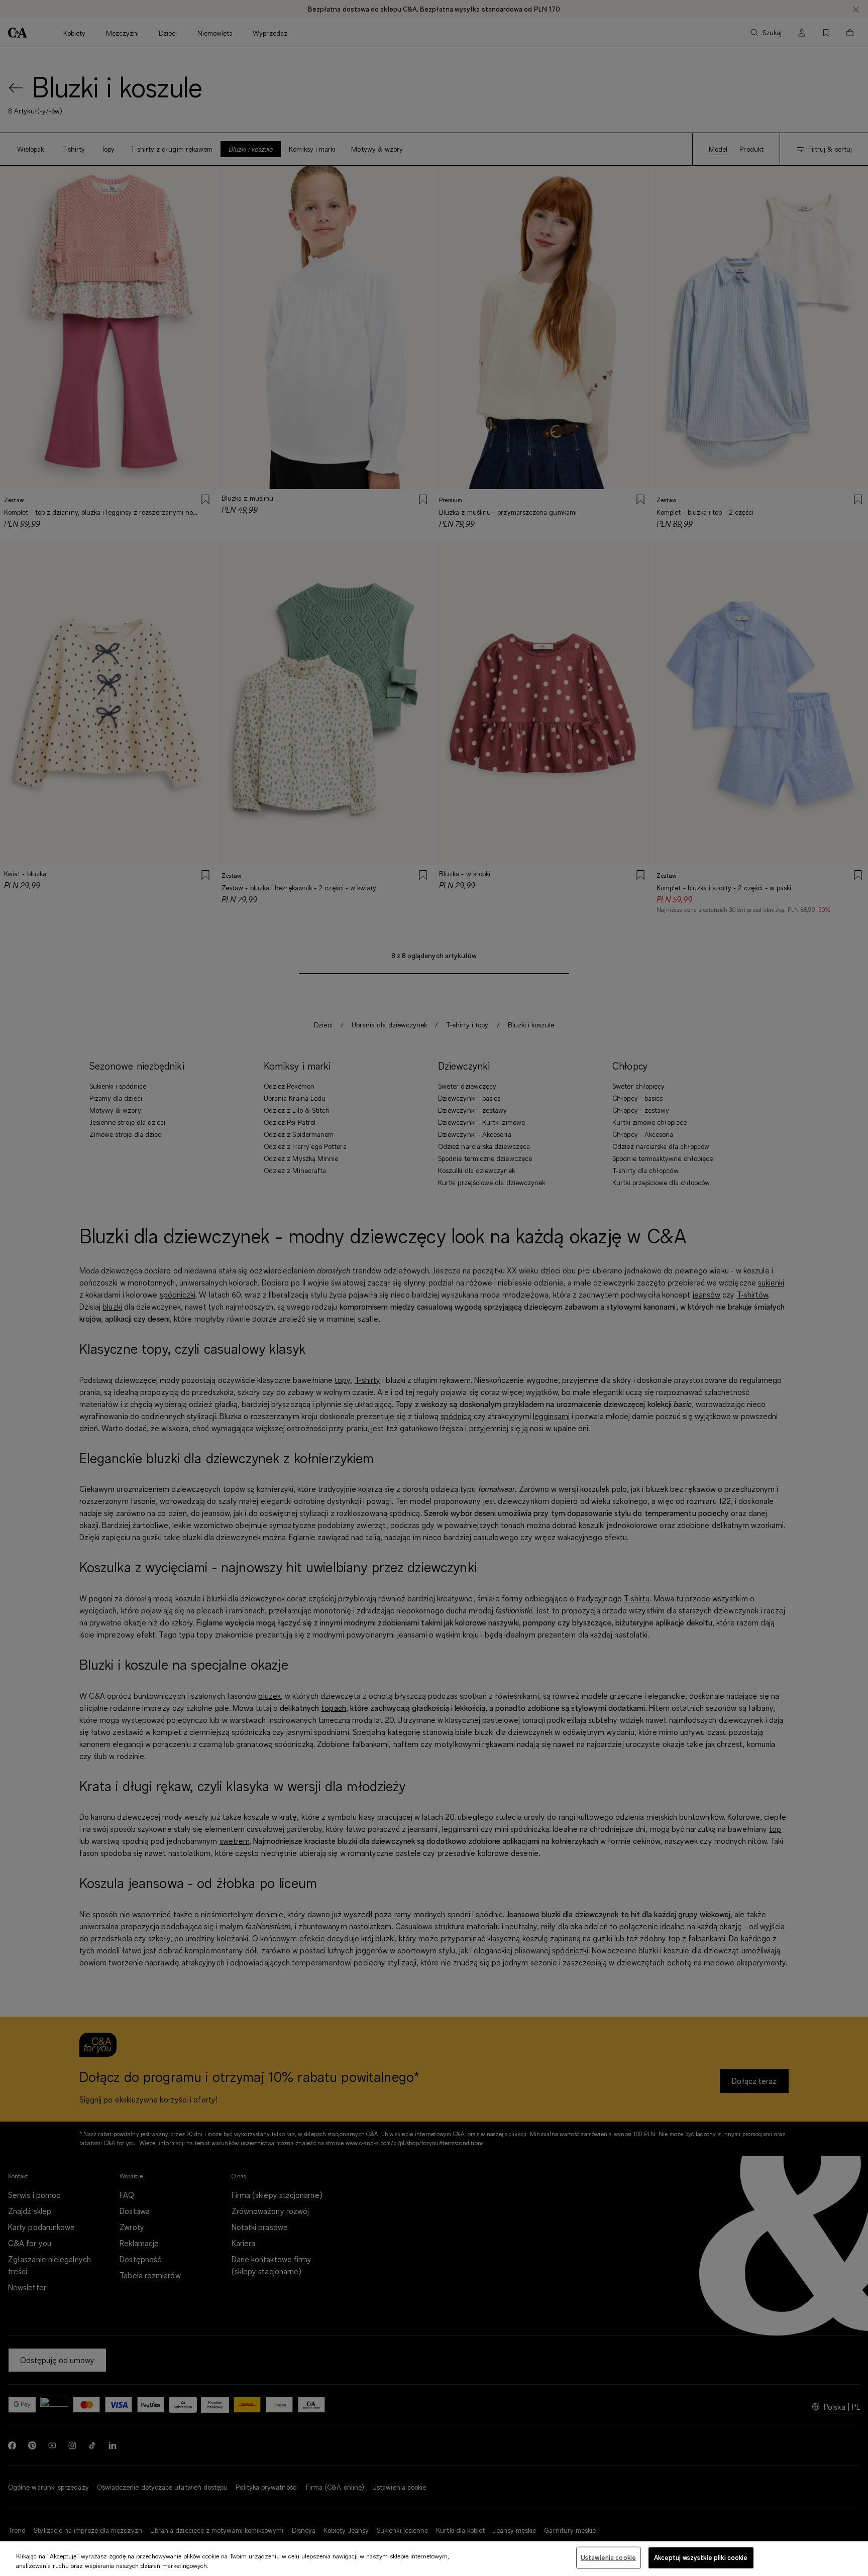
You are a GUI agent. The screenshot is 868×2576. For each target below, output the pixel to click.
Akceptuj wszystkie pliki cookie (701, 2557)
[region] (434, 2559)
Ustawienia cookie (608, 2557)
